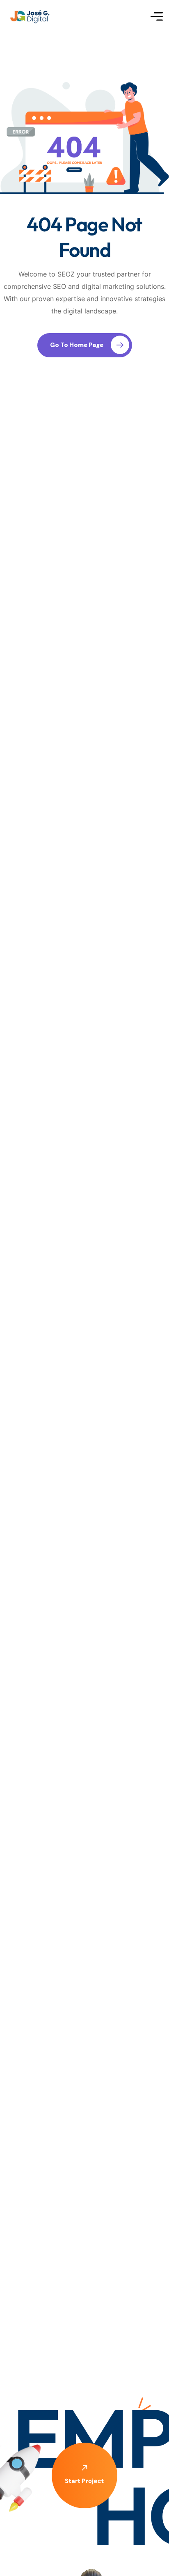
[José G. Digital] (31, 17)
